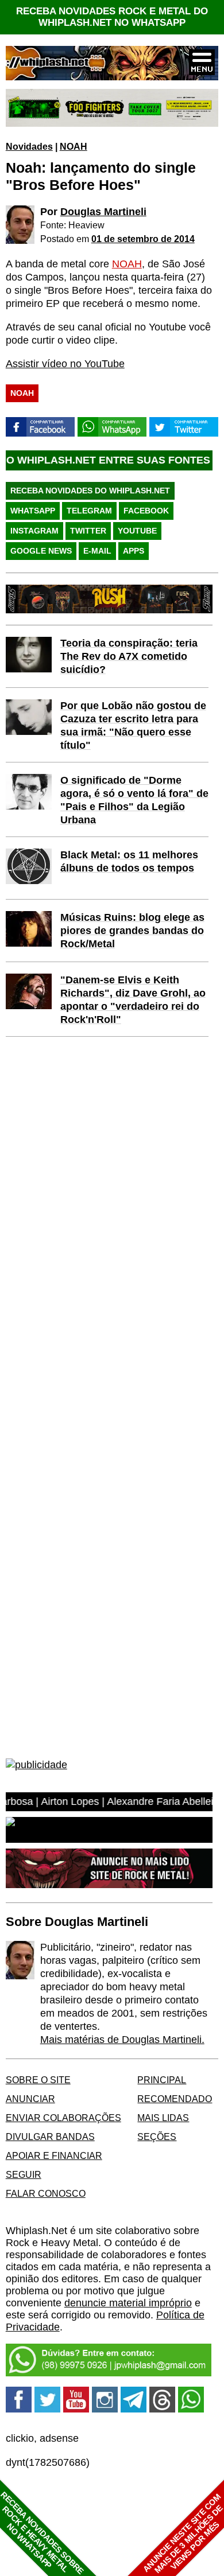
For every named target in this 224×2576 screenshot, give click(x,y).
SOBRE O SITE (38, 2080)
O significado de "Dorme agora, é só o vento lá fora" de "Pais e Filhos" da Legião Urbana (134, 800)
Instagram (34, 531)
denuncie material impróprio (128, 2303)
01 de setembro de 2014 (143, 239)
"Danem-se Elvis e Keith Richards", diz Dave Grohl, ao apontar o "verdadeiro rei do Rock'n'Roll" (133, 1000)
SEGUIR (24, 2174)
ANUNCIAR (30, 2099)
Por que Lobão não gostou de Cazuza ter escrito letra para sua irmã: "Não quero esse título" (133, 725)
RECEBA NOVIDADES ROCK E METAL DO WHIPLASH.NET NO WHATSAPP (112, 17)
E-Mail (97, 551)
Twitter (88, 531)
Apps (134, 551)
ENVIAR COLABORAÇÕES (63, 2118)
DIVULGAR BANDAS (50, 2137)
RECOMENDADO (175, 2099)
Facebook (146, 511)
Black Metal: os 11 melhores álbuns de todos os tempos (129, 861)
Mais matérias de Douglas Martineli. (122, 2040)
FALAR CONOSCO (46, 2193)
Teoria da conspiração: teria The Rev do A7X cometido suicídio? (129, 656)
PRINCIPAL (162, 2080)
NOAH (74, 146)
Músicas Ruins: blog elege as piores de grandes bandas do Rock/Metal (132, 931)
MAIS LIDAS (163, 2118)
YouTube (137, 531)
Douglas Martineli (103, 212)
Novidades (29, 146)
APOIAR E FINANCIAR (54, 2155)
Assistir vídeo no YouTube (65, 364)
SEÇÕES (157, 2137)
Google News (41, 551)
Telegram (89, 511)
